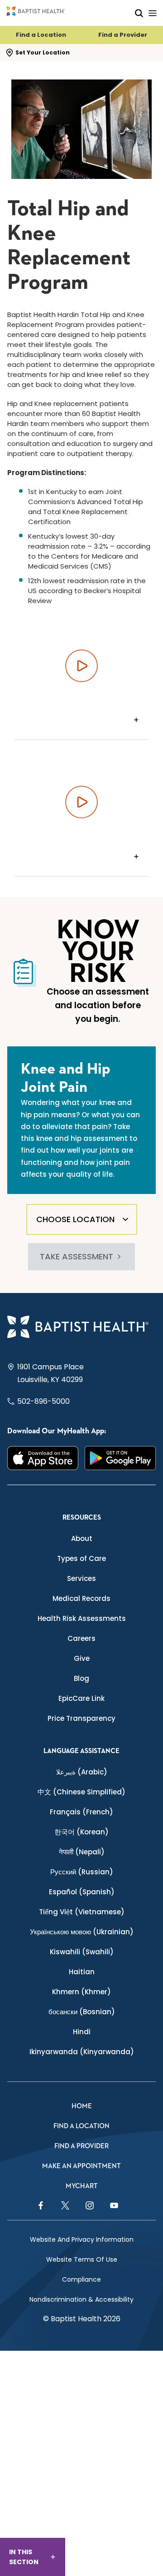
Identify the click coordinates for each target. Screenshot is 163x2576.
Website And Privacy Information (82, 2239)
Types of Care (81, 1558)
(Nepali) (82, 1852)
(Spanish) (82, 1892)
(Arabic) (82, 1772)
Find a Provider (123, 35)
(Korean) (81, 1832)
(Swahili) (82, 1952)
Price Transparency (81, 1718)
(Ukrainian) (82, 1932)
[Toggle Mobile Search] (139, 13)
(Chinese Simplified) (81, 1792)
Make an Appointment (81, 2166)
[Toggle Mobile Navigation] (153, 13)
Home (82, 2106)
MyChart (82, 2186)
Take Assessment (77, 1256)
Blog (81, 1678)
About (82, 1538)
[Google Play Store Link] (120, 1458)
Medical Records (81, 1598)
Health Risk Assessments (82, 1618)
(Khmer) (81, 1992)
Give (82, 1658)
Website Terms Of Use (82, 2259)
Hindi (82, 2032)
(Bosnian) (82, 2012)
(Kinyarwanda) (82, 2052)
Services (81, 1578)
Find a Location (41, 35)
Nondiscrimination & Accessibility (81, 2299)
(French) (81, 1812)
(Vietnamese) (82, 1912)
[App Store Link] (43, 1458)
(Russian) (82, 1872)
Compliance (81, 2279)
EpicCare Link (81, 1698)
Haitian (82, 1972)
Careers (81, 1638)
